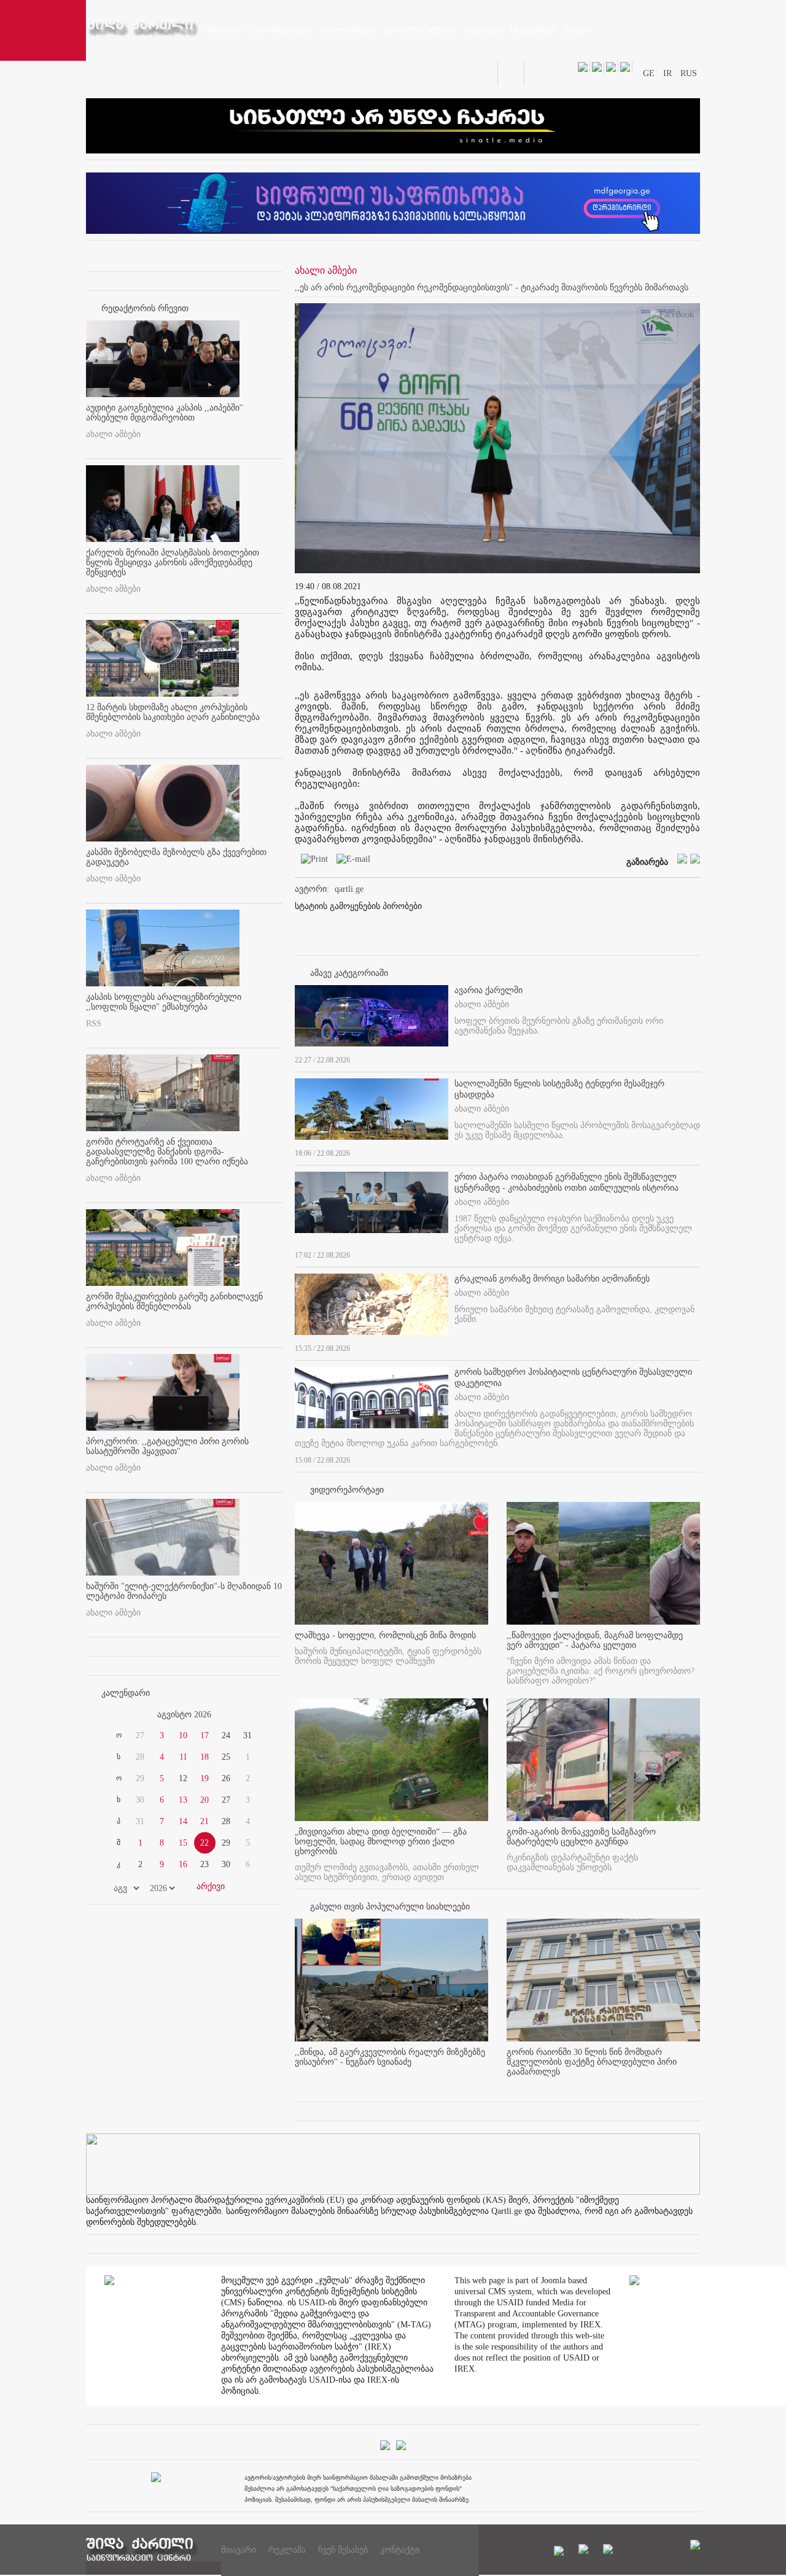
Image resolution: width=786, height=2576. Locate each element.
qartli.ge (349, 889)
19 (204, 1778)
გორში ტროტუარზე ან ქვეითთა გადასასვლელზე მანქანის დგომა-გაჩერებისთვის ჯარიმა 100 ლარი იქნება (167, 1152)
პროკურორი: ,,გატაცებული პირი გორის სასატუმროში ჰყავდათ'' (167, 1446)
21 (204, 1821)
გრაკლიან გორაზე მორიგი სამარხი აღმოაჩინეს (552, 1279)
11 (183, 1757)
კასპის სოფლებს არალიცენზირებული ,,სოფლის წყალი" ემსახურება (164, 1002)
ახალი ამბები (113, 434)
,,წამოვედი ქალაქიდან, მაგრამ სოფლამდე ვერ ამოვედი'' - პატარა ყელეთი (595, 1640)
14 (183, 1821)
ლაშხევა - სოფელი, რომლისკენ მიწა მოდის (385, 1635)
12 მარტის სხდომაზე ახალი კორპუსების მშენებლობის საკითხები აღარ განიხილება (173, 712)
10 (183, 1735)
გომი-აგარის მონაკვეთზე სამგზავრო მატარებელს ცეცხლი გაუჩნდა (581, 1837)
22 (204, 1843)
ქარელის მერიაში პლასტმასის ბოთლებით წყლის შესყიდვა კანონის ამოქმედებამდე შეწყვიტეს (173, 563)
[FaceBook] (672, 317)
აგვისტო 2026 (184, 1715)
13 (183, 1800)
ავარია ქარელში (488, 990)
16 (183, 1864)
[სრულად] (696, 1058)
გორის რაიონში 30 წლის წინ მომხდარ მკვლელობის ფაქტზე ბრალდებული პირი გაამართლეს (592, 2062)
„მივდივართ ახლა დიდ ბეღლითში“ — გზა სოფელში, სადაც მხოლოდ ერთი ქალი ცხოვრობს (381, 1842)
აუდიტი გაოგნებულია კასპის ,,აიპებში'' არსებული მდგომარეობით (165, 413)
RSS (94, 1023)
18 (204, 1757)
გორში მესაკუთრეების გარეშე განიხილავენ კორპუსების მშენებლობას (174, 1302)
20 (204, 1800)
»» (253, 1715)
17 (204, 1735)
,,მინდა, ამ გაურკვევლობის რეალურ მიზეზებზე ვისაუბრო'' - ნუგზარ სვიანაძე (390, 2057)
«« (115, 1715)
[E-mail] (350, 861)
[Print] (311, 861)
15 (183, 1843)
